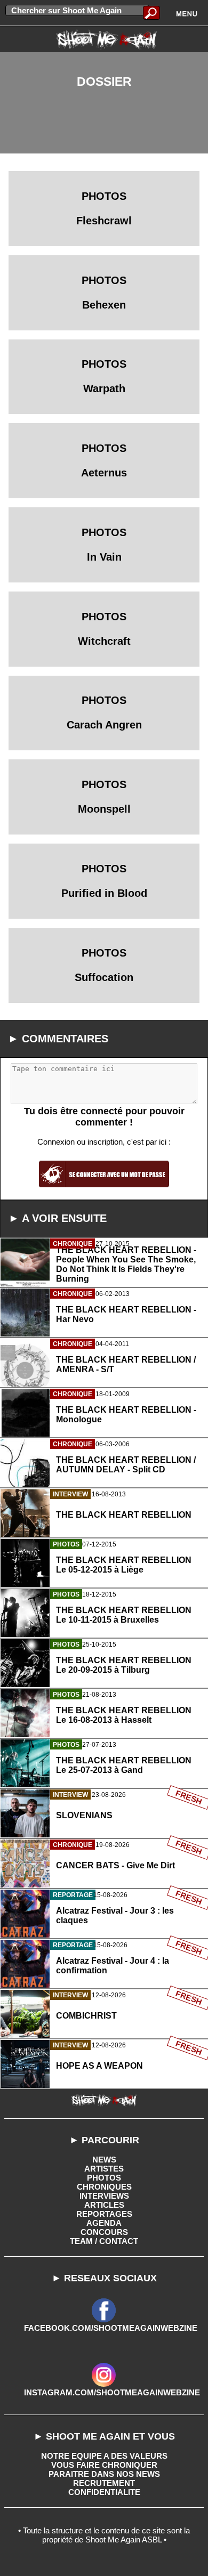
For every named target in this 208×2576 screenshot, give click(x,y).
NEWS (104, 2160)
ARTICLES (104, 2205)
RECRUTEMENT (104, 2483)
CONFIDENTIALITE (104, 2492)
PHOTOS (104, 2178)
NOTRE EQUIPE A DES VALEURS (104, 2456)
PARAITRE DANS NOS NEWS (104, 2474)
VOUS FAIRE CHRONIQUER (104, 2465)
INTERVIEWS (104, 2196)
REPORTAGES (104, 2214)
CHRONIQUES (104, 2187)
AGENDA (104, 2223)
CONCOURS (104, 2232)
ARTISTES (104, 2169)
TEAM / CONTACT (104, 2241)
